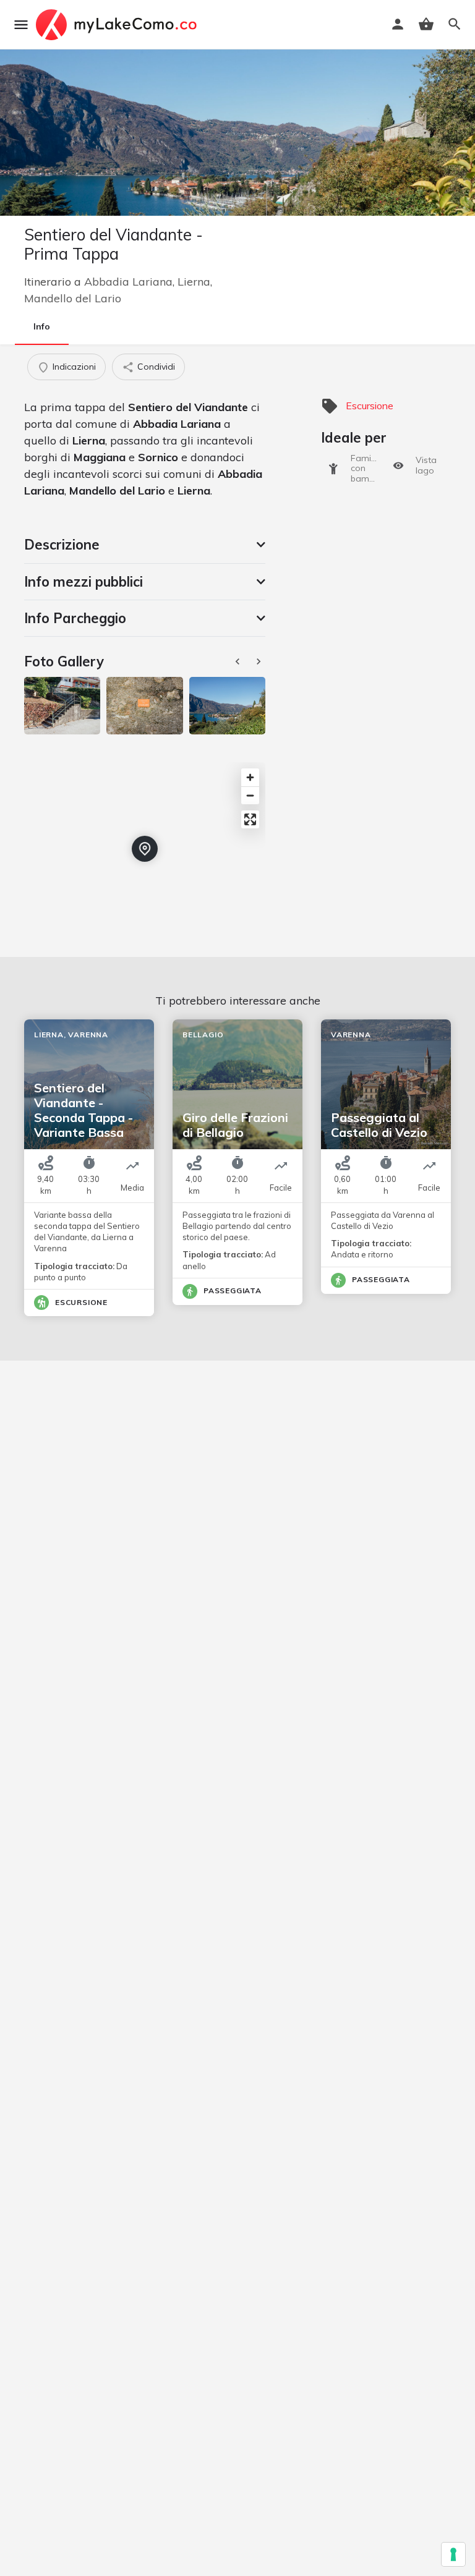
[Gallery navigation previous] (239, 661)
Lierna (194, 282)
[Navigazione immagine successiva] (260, 661)
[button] (145, 545)
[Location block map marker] (145, 849)
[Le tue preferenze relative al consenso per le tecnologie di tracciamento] (453, 2554)
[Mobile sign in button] (398, 24)
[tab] (145, 545)
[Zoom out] (250, 795)
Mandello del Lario (73, 298)
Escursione (370, 406)
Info (42, 326)
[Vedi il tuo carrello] (426, 24)
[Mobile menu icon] (21, 25)
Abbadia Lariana (128, 282)
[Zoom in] (250, 777)
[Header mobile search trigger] (455, 24)
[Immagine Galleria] (62, 705)
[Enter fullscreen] (250, 819)
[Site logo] (118, 25)
